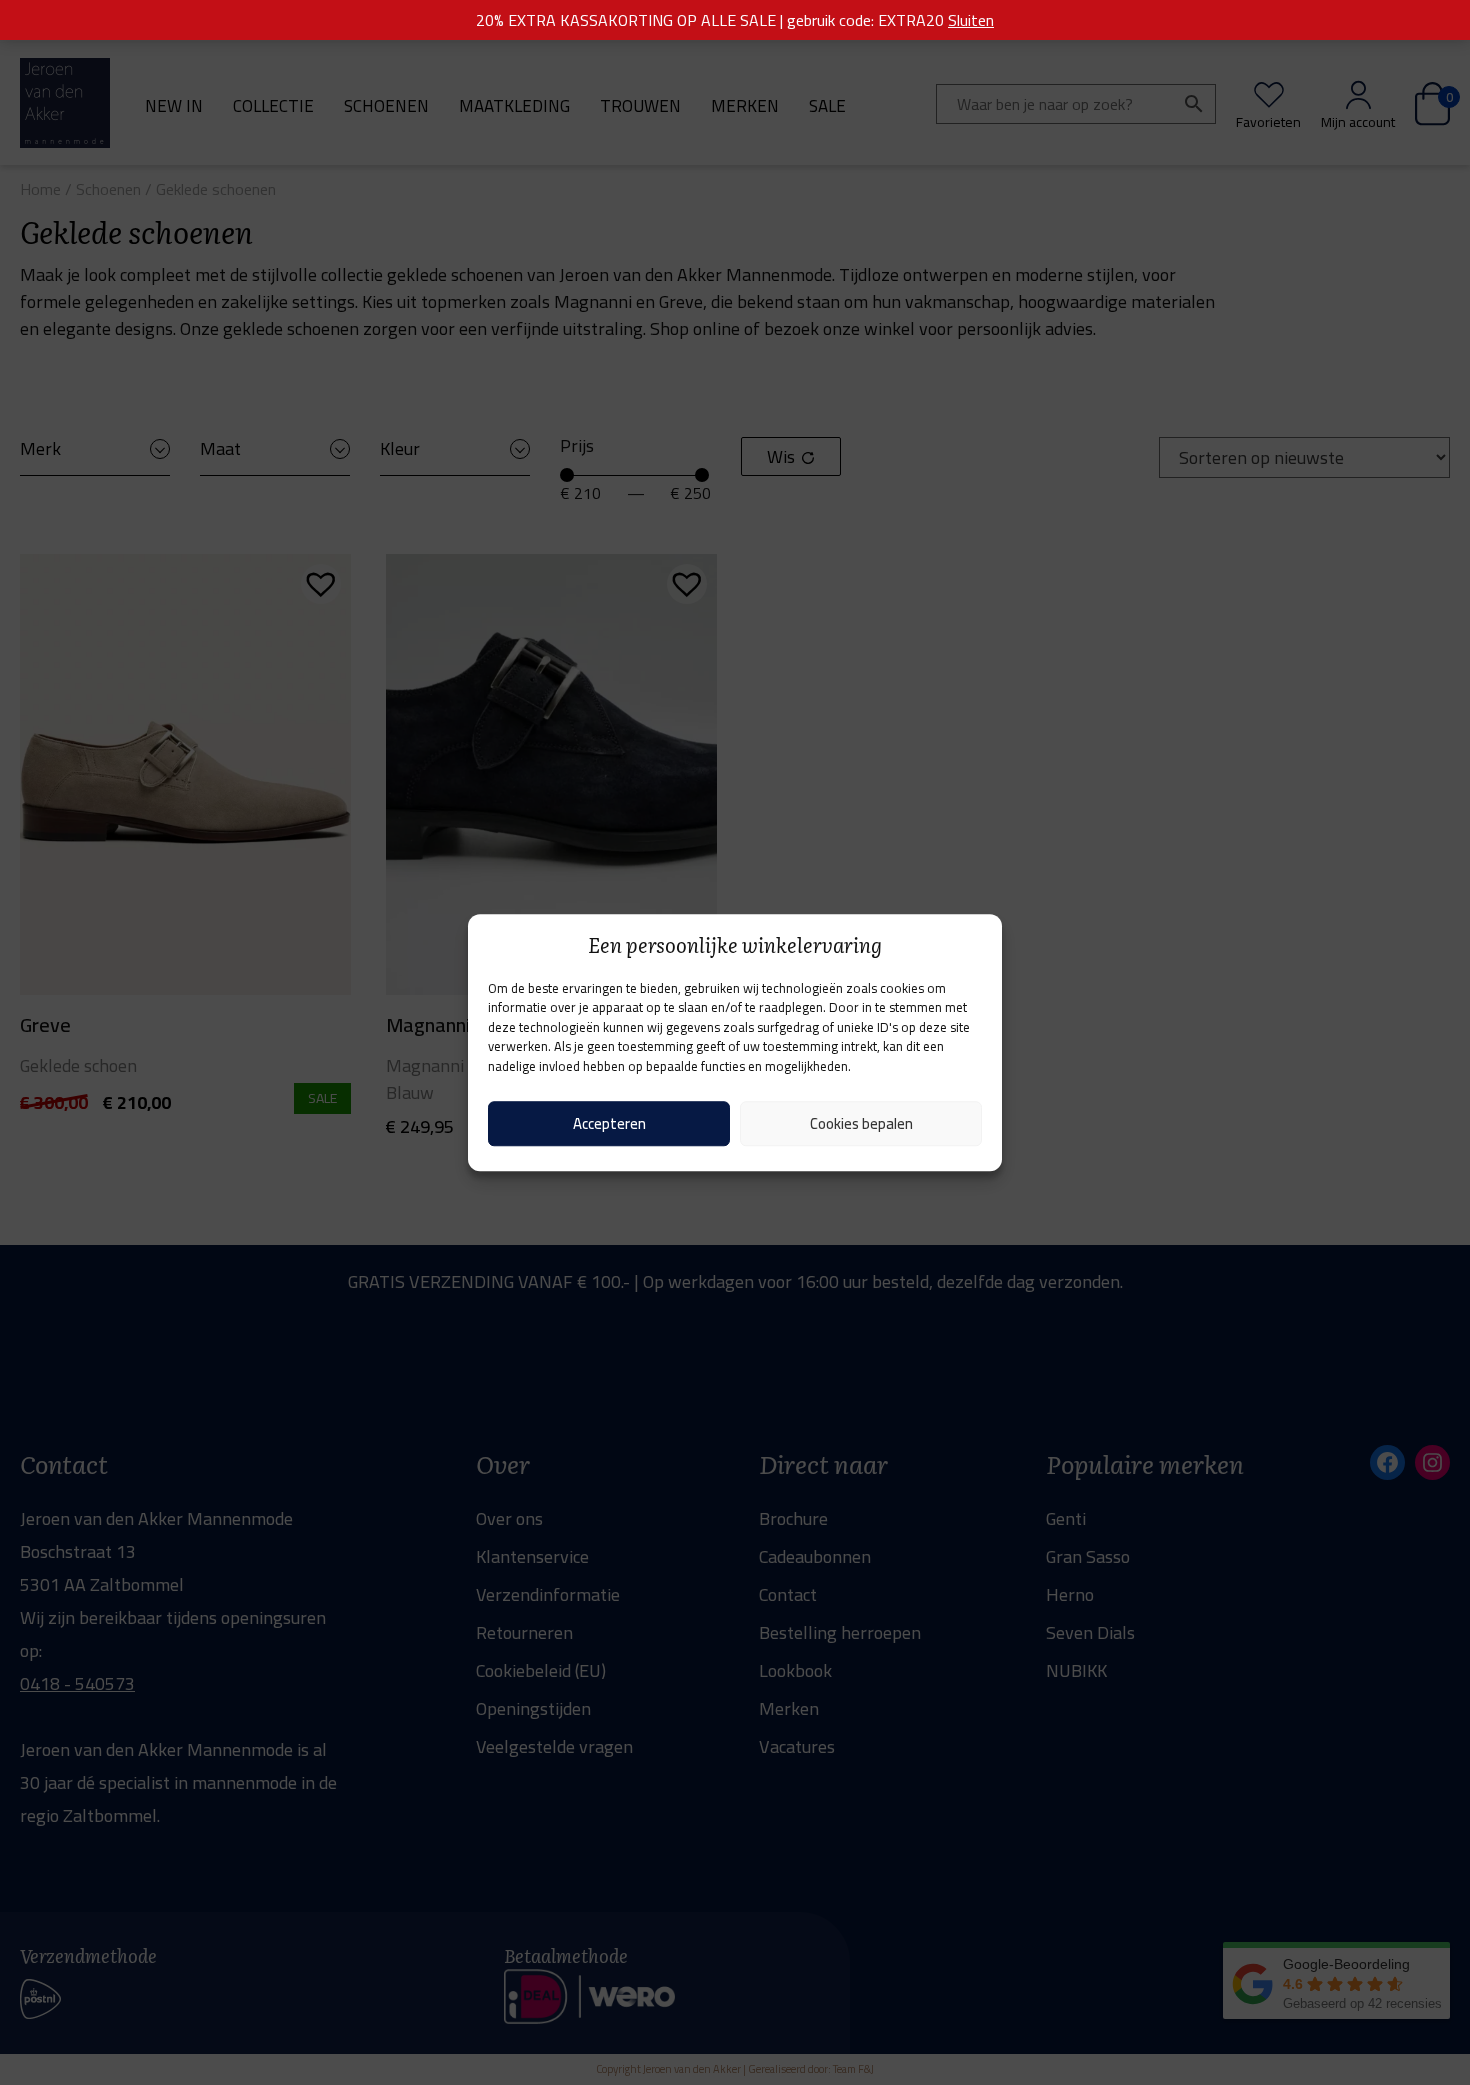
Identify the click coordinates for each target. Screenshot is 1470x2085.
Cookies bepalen (861, 1123)
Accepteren (609, 1123)
